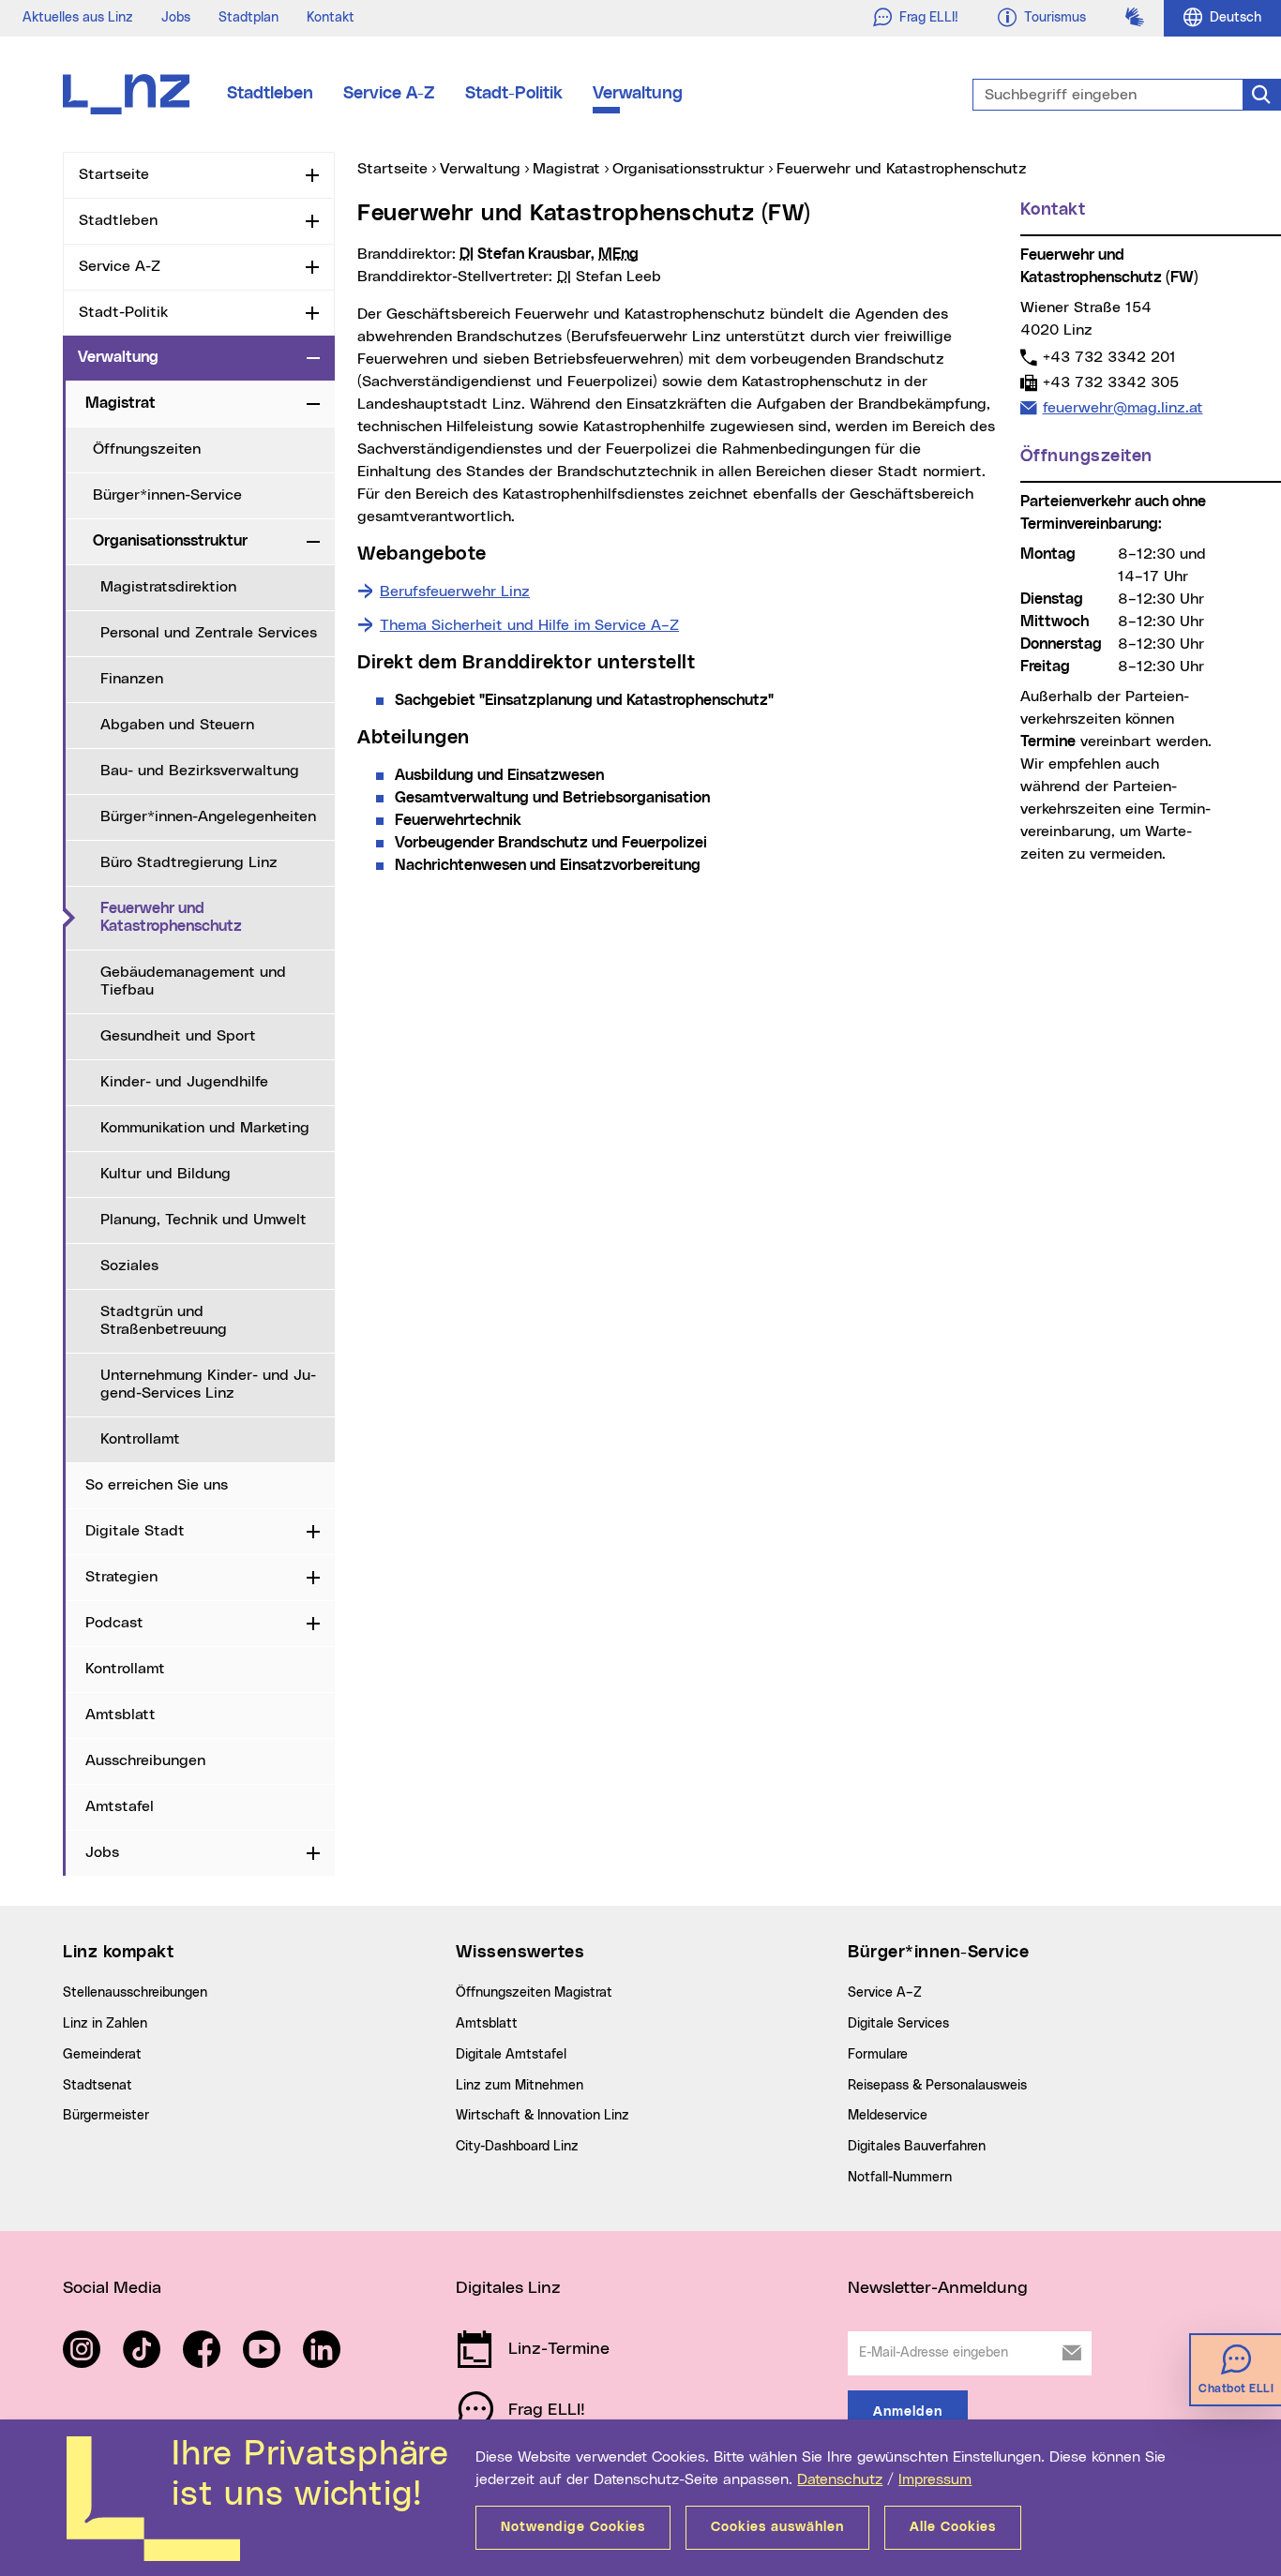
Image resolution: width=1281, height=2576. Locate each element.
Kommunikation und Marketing (205, 1128)
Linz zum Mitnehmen (520, 2086)
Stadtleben (270, 94)
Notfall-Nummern (900, 2178)
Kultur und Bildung (166, 1174)
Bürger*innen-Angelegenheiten (208, 816)
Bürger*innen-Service (167, 495)
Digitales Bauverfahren (917, 2147)
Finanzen (132, 679)
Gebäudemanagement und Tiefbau (193, 981)
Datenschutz (840, 2479)
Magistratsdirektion (168, 587)
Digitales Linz (508, 2288)
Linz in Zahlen (105, 2024)
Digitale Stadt (135, 1531)
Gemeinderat (102, 2055)
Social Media (112, 2288)
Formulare (878, 2055)
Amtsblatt (121, 1715)
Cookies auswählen (777, 2527)
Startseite (114, 174)
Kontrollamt (140, 1439)
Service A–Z (885, 1993)
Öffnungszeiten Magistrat (534, 1993)
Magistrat (121, 403)
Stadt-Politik (514, 94)
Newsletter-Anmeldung (938, 2288)
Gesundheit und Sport (178, 1036)
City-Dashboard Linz (517, 2147)
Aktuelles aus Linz (78, 18)
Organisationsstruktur (170, 541)
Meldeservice (888, 2116)
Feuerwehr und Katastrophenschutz (218, 917)
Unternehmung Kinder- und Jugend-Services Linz (208, 1384)
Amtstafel (120, 1806)
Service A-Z (389, 94)
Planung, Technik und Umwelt (203, 1220)
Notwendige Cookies (573, 2527)
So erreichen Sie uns (157, 1485)
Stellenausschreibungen (135, 1993)
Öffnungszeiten (147, 449)
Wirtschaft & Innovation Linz (543, 2116)
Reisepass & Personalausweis (937, 2086)
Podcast (114, 1623)
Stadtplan (249, 18)
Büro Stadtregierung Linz (189, 862)
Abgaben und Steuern (177, 725)
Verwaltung (638, 94)
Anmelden (908, 2412)
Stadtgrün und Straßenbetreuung (164, 1320)
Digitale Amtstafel (511, 2055)
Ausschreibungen (145, 1760)
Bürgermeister (106, 2116)
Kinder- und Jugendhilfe (184, 1082)
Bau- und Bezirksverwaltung (200, 771)
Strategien (121, 1577)
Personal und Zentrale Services (209, 633)
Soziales (129, 1266)
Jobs (176, 18)
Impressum (935, 2479)
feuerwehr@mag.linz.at (1123, 407)
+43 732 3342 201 (1109, 357)
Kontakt (331, 18)
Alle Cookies (953, 2527)
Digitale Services (898, 2024)
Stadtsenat (98, 2086)
